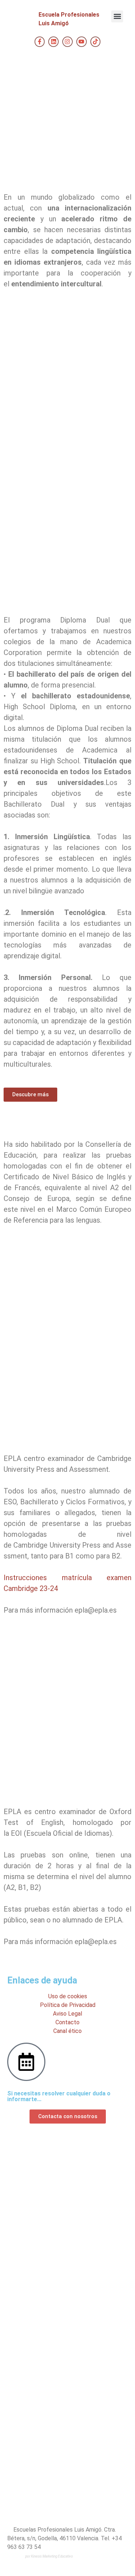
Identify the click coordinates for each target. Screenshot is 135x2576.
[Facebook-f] (40, 42)
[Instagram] (67, 42)
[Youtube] (82, 42)
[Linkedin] (53, 42)
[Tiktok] (96, 42)
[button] (117, 16)
